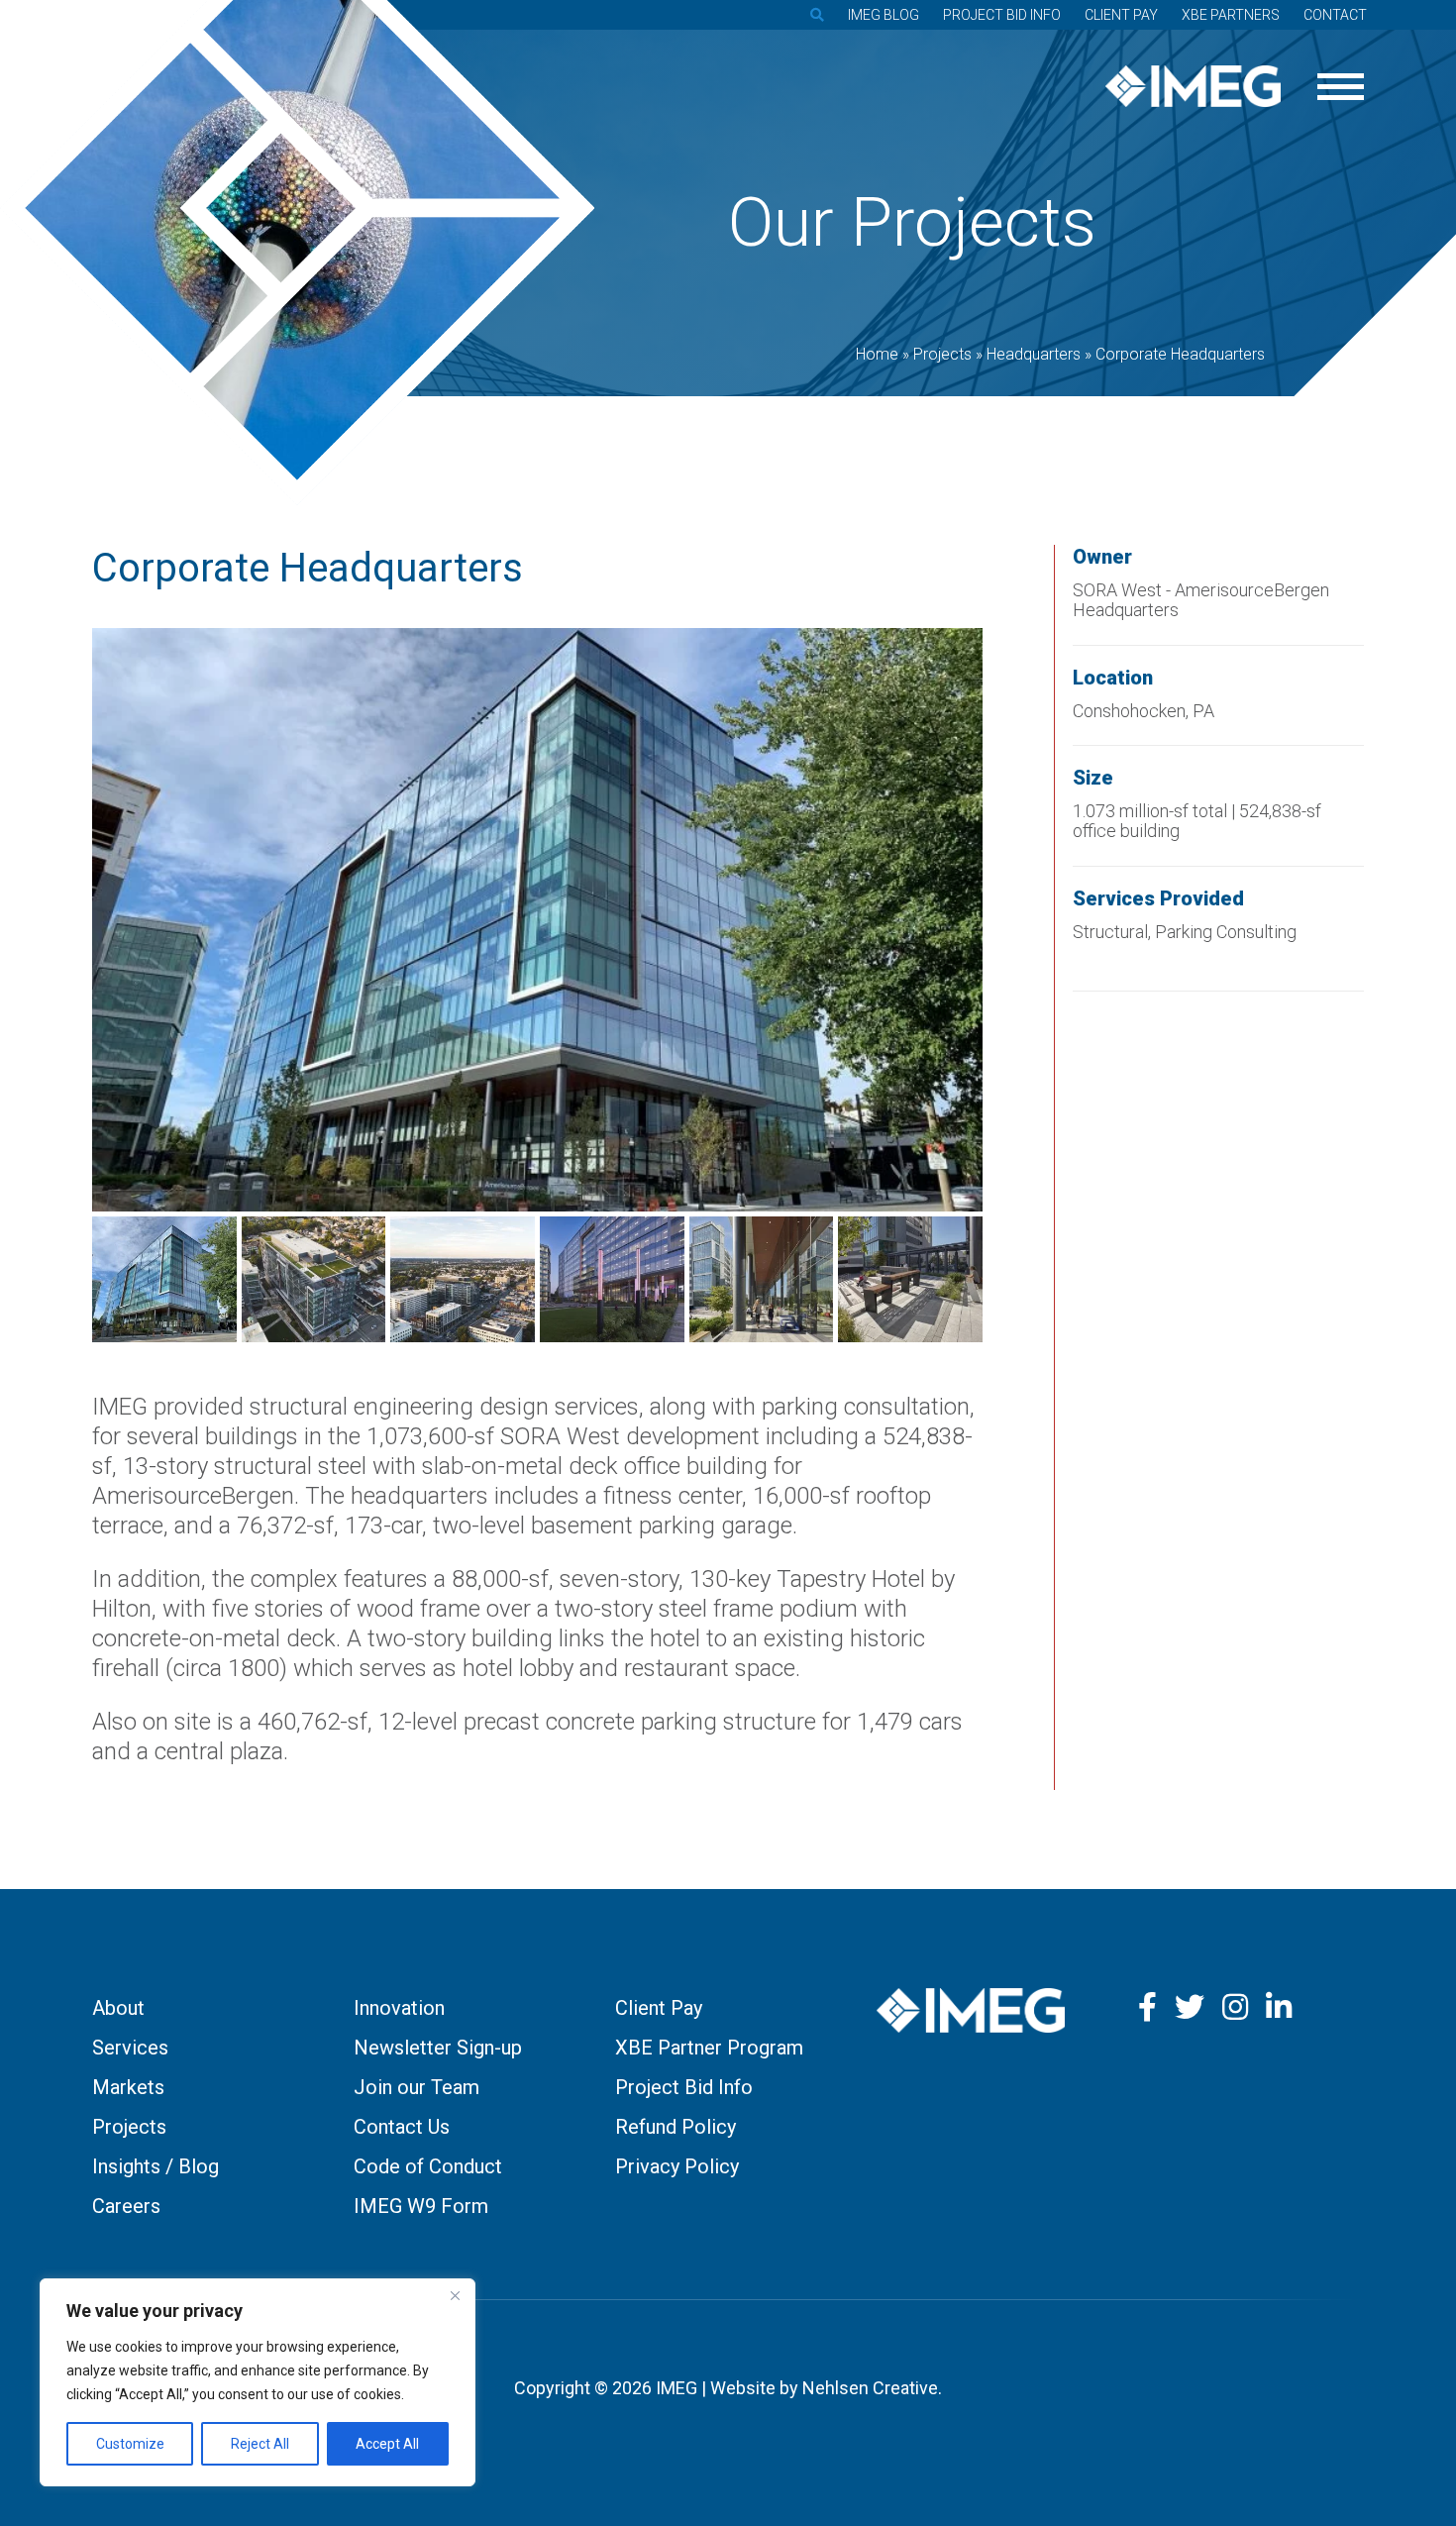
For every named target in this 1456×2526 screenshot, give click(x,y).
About (118, 2008)
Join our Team (416, 2087)
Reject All (260, 2444)
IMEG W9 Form (421, 2206)
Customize (130, 2444)
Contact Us (402, 2127)
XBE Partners (1231, 15)
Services (130, 2048)
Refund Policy (676, 2127)
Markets (128, 2087)
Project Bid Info (1002, 15)
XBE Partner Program (709, 2048)
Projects (129, 2127)
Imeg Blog (884, 15)
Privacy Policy (677, 2166)
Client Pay (1121, 15)
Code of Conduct (428, 2166)
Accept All (387, 2444)
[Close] (455, 2295)
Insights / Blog (156, 2166)
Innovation (399, 2008)
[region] (258, 2382)
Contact (1335, 15)
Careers (126, 2206)
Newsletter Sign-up (438, 2048)
